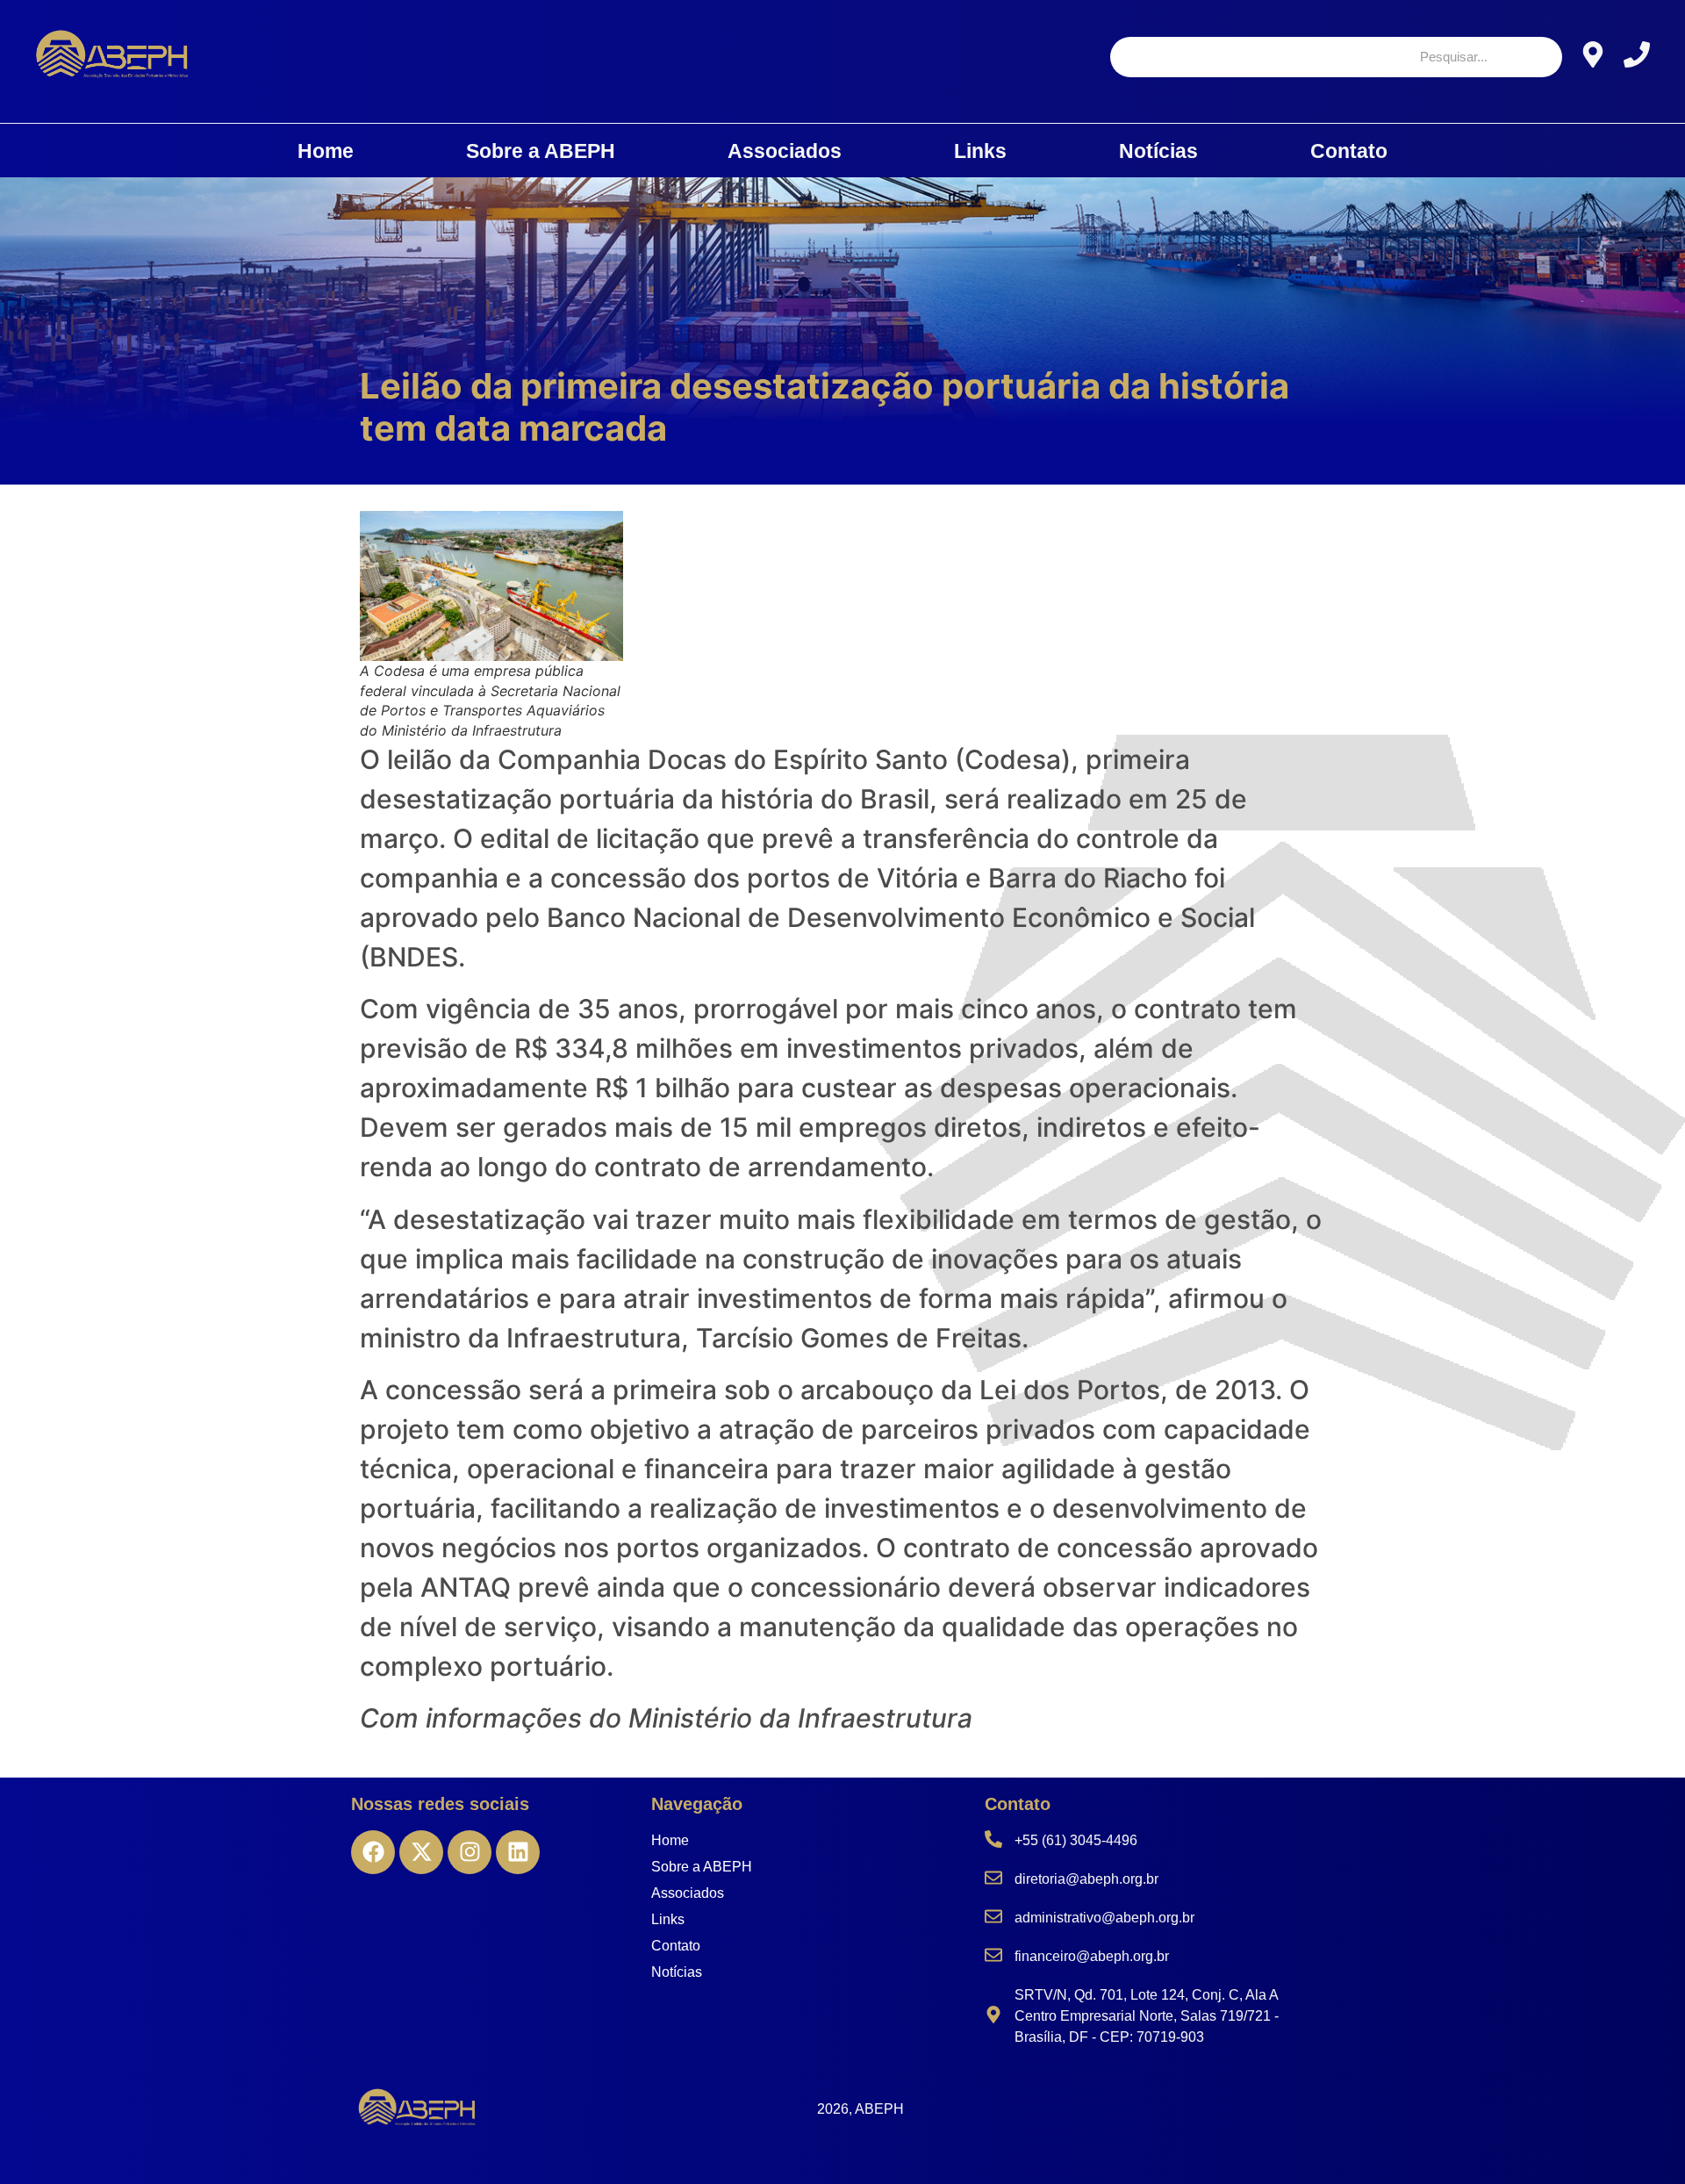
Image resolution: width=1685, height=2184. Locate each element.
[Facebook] (373, 1852)
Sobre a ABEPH (541, 151)
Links (980, 151)
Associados (785, 151)
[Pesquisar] (1533, 57)
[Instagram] (470, 1852)
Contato (1349, 151)
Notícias (1158, 151)
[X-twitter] (421, 1852)
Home (326, 151)
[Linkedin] (518, 1852)
